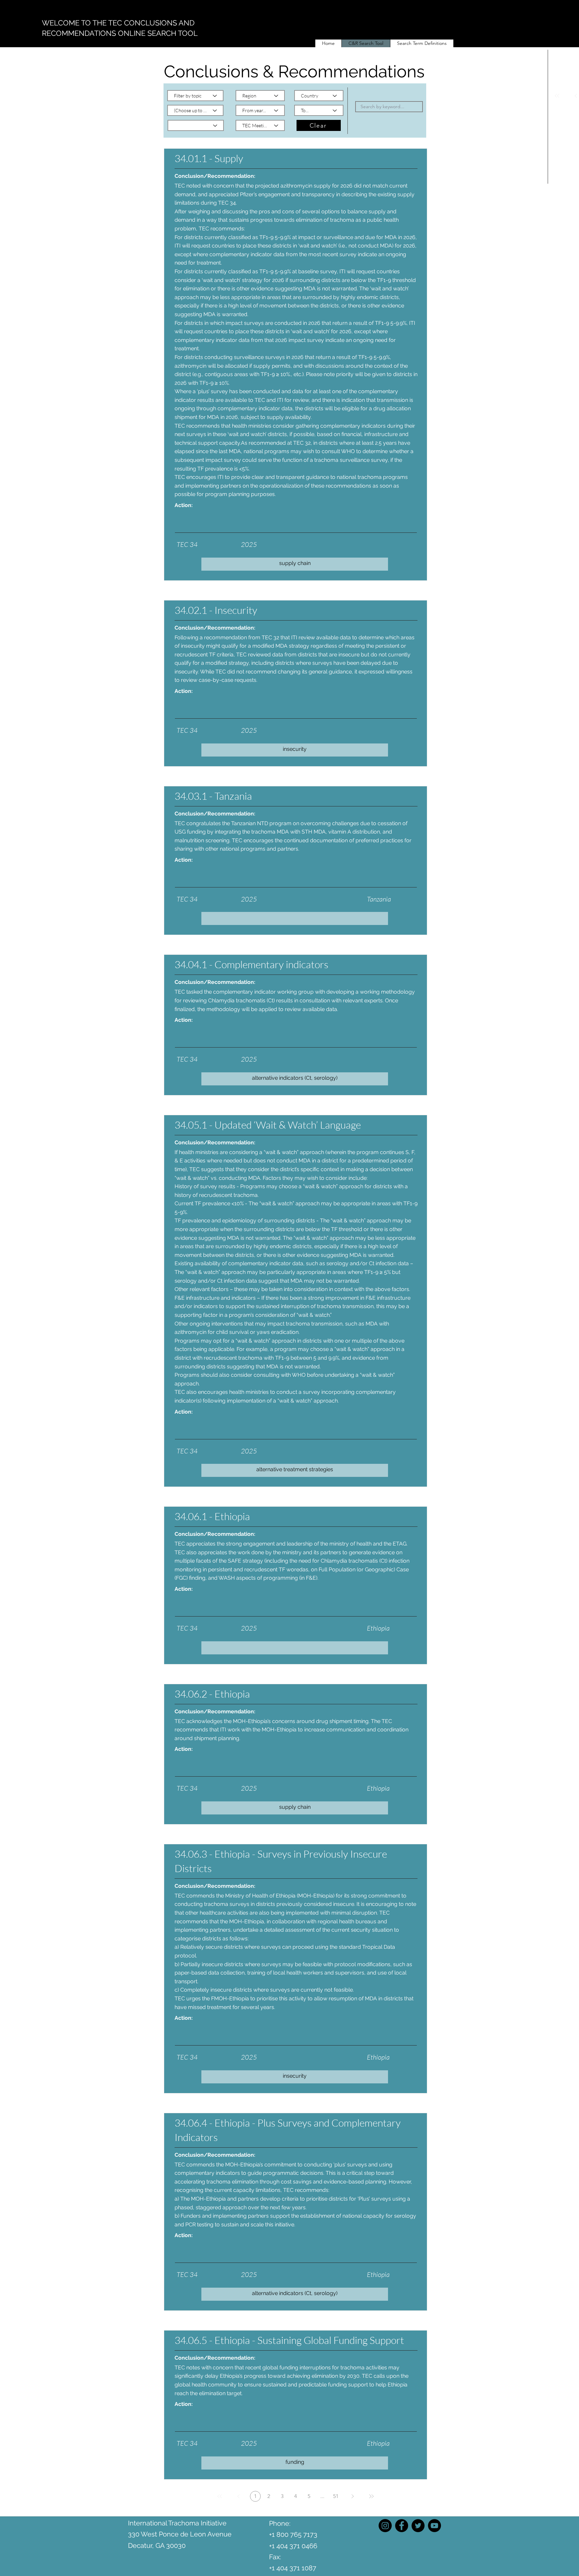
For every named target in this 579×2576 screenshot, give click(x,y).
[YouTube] (434, 2526)
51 (336, 2496)
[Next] (352, 2496)
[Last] (371, 2496)
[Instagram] (385, 2526)
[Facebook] (402, 2526)
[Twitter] (418, 2526)
